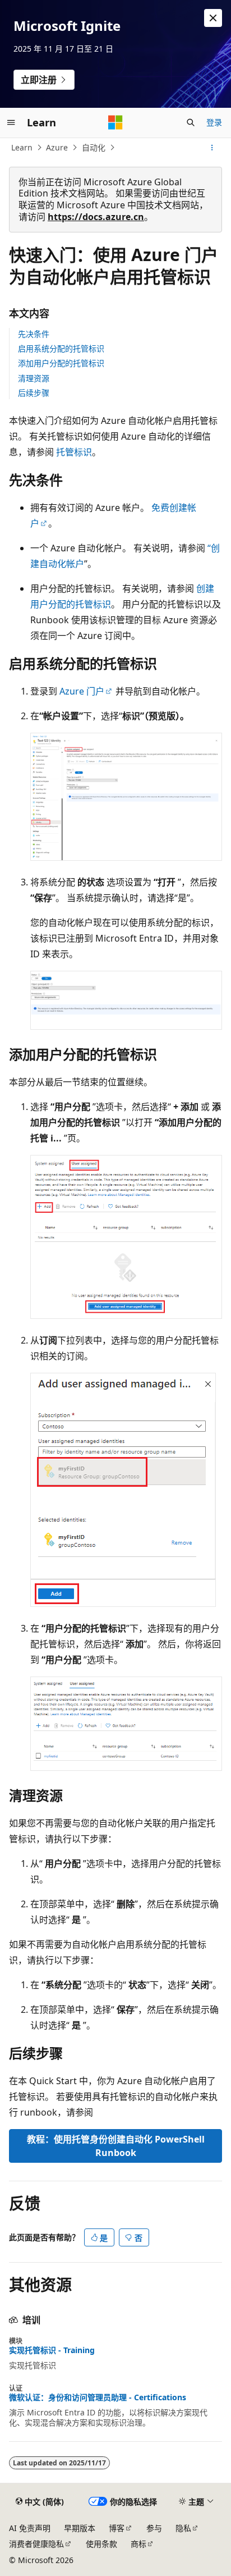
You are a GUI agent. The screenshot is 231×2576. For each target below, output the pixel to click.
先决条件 (34, 334)
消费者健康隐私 (36, 2544)
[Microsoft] (115, 122)
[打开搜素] (191, 122)
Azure (57, 147)
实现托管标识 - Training (52, 2350)
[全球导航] (11, 122)
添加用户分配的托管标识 (61, 363)
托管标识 (74, 452)
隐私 (183, 2528)
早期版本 (80, 2528)
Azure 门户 (82, 691)
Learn (22, 147)
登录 (214, 122)
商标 (138, 2544)
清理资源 (34, 378)
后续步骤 (34, 393)
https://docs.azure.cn (96, 217)
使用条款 (101, 2544)
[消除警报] (213, 18)
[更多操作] (212, 148)
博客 (117, 2528)
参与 (154, 2528)
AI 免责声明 (30, 2528)
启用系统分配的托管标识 (61, 348)
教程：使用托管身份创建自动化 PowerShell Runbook (116, 2146)
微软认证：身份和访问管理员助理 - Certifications (98, 2397)
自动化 (94, 147)
